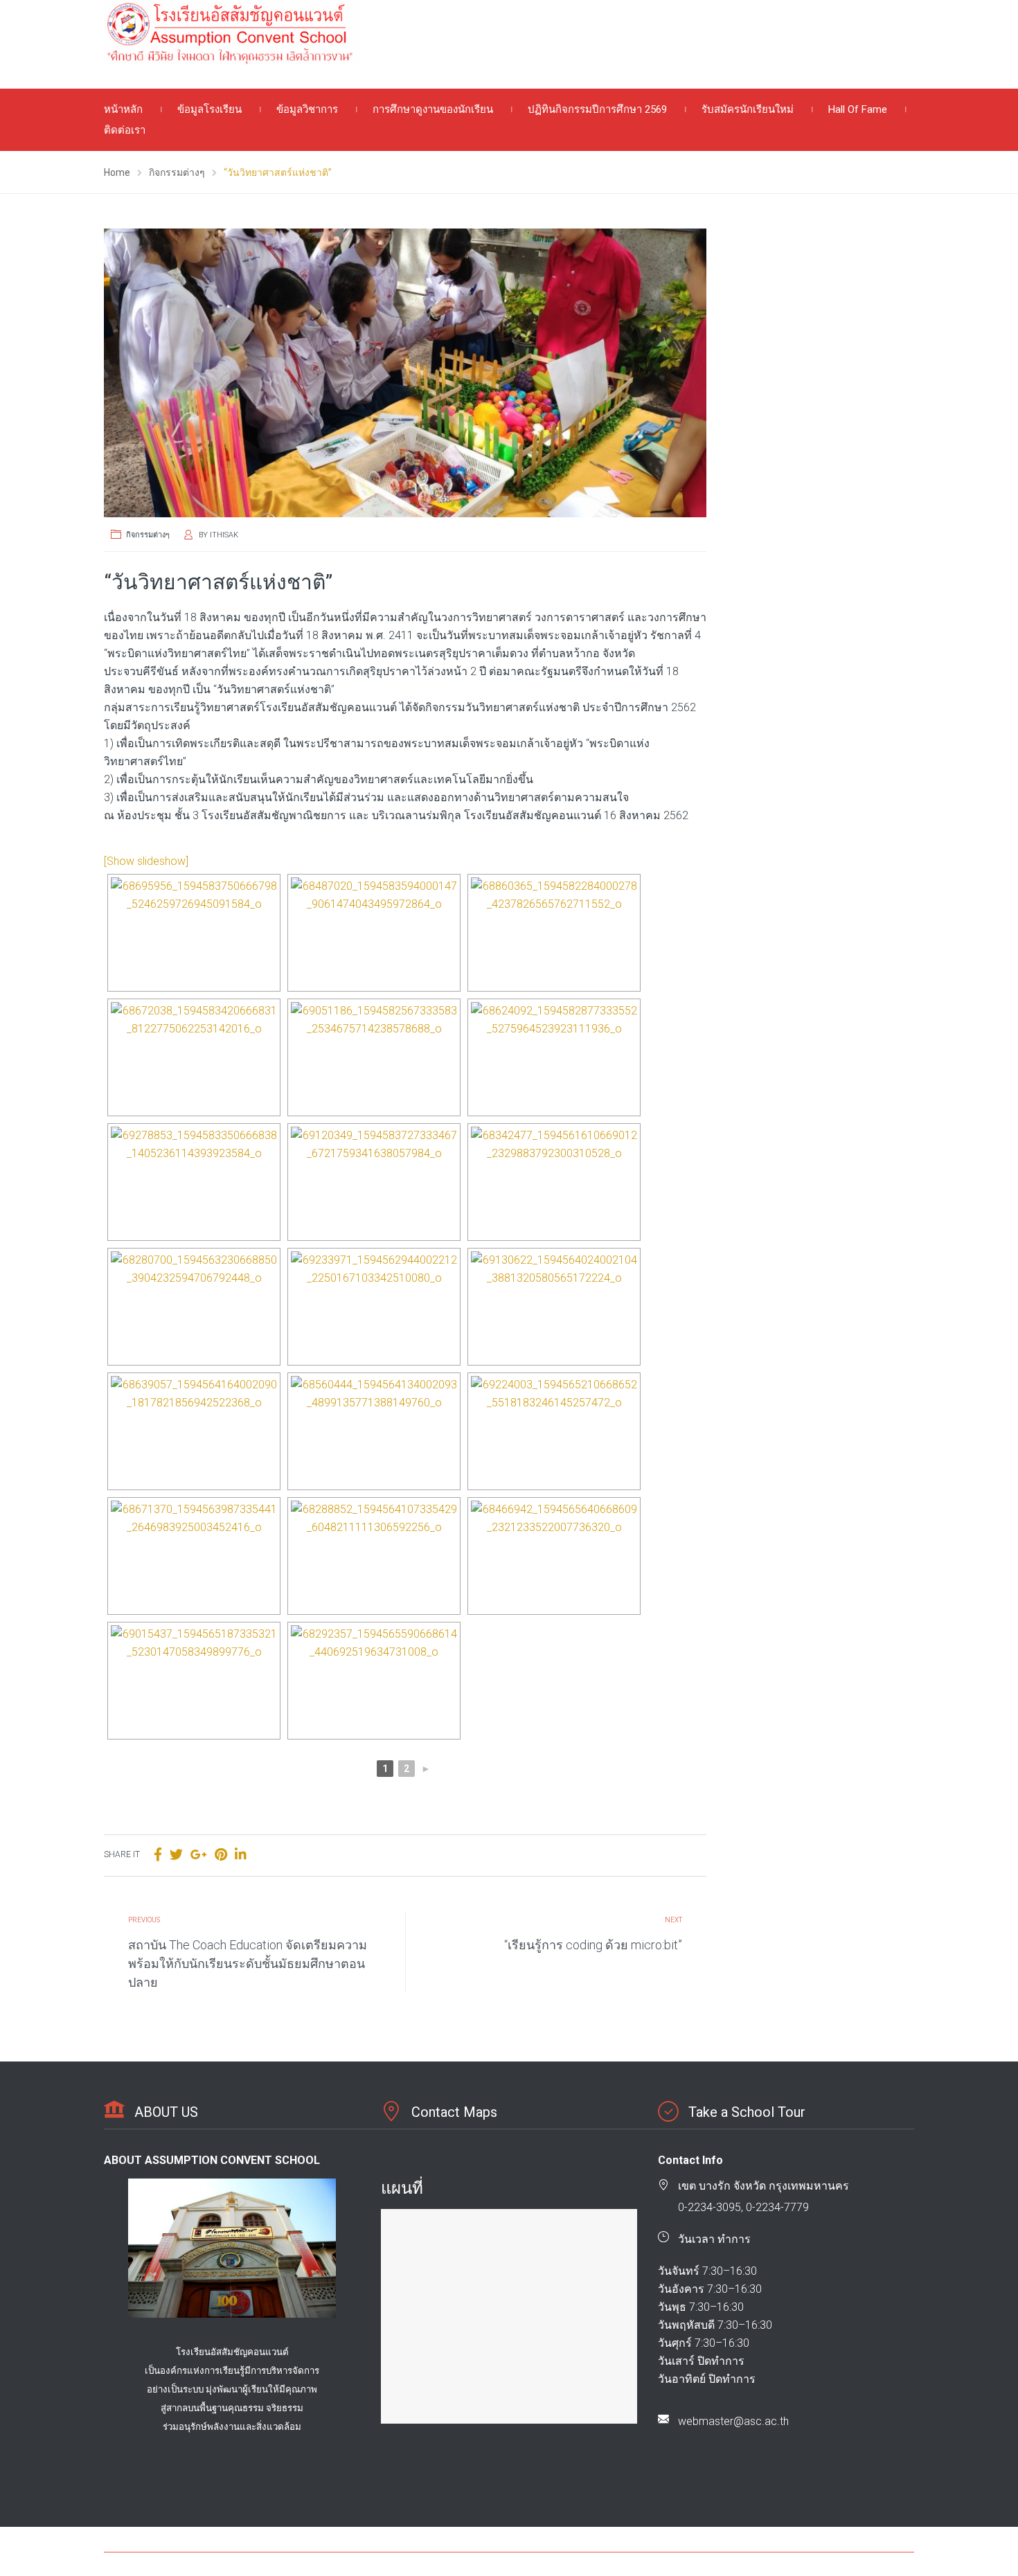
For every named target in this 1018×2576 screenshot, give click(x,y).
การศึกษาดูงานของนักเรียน (433, 109)
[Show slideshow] (146, 861)
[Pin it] (221, 1855)
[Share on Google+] (199, 1855)
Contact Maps (454, 2112)
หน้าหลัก (123, 109)
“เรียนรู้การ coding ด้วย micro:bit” (593, 1945)
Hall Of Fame (858, 109)
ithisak (224, 535)
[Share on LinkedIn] (241, 1855)
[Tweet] (176, 1855)
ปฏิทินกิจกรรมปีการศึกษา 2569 (597, 109)
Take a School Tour (747, 2112)
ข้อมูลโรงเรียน (209, 109)
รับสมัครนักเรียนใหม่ (748, 109)
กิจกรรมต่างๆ (148, 535)
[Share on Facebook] (158, 1855)
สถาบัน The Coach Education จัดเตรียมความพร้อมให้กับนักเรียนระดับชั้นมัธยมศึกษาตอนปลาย (248, 1964)
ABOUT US (166, 2112)
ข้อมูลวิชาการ (307, 109)
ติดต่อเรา (125, 130)
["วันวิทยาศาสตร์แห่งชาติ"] (405, 373)
